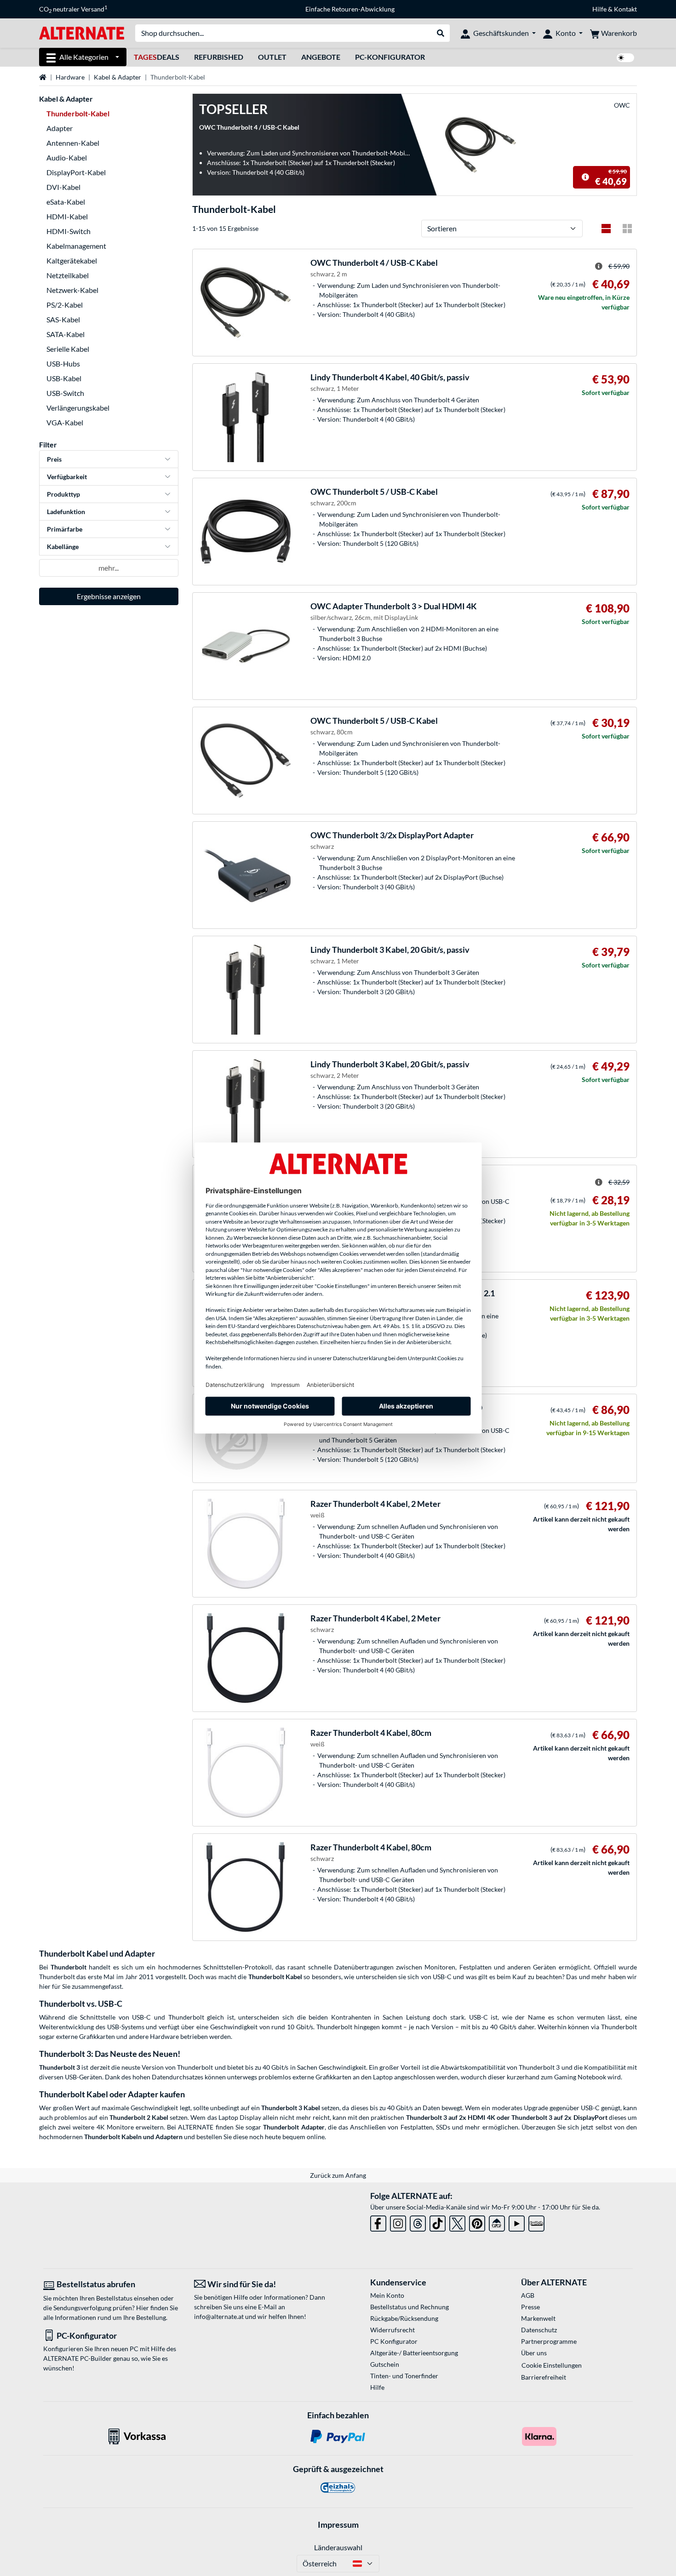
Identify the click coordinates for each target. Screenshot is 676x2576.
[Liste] (606, 229)
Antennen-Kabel (73, 143)
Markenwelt (538, 2318)
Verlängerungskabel (78, 408)
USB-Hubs (63, 364)
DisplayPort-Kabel (76, 172)
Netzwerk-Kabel (72, 290)
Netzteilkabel (68, 275)
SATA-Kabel (66, 334)
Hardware (70, 77)
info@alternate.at (219, 2316)
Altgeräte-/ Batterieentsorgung (414, 2353)
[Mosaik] (627, 229)
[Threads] (418, 2222)
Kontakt (625, 9)
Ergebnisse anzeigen (109, 596)
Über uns (534, 2353)
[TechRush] (497, 2222)
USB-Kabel (64, 378)
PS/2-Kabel (65, 305)
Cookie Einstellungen (552, 2365)
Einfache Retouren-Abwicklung (350, 9)
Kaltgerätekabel (72, 260)
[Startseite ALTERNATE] (82, 32)
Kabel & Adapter (117, 77)
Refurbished (219, 57)
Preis (54, 459)
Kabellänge (63, 547)
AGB (528, 2295)
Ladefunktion (66, 512)
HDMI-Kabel (67, 216)
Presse (530, 2307)
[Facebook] (378, 2222)
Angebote (321, 57)
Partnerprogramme (549, 2341)
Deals (157, 57)
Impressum (338, 2524)
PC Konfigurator (394, 2341)
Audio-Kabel (67, 157)
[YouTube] (517, 2222)
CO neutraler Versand (73, 9)
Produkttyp (63, 494)
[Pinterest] (477, 2222)
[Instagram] (398, 2222)
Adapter (60, 128)
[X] (457, 2222)
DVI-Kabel (63, 187)
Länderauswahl (338, 2547)
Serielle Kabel (68, 349)
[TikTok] (438, 2222)
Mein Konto (387, 2295)
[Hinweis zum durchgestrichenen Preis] (585, 177)
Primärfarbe (65, 529)
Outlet (272, 57)
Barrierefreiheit (544, 2377)
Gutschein (385, 2364)
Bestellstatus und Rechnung (410, 2307)
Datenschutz (539, 2330)
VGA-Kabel (65, 422)
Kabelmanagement (76, 246)
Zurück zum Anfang (338, 2175)
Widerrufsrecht (392, 2330)
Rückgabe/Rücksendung (404, 2318)
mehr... (109, 568)
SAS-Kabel (63, 319)
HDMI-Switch (69, 231)
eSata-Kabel (66, 202)
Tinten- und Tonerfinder (404, 2376)
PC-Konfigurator (390, 57)
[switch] (625, 58)
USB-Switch (65, 393)
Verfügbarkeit (67, 477)
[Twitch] (536, 2222)
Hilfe (599, 9)
